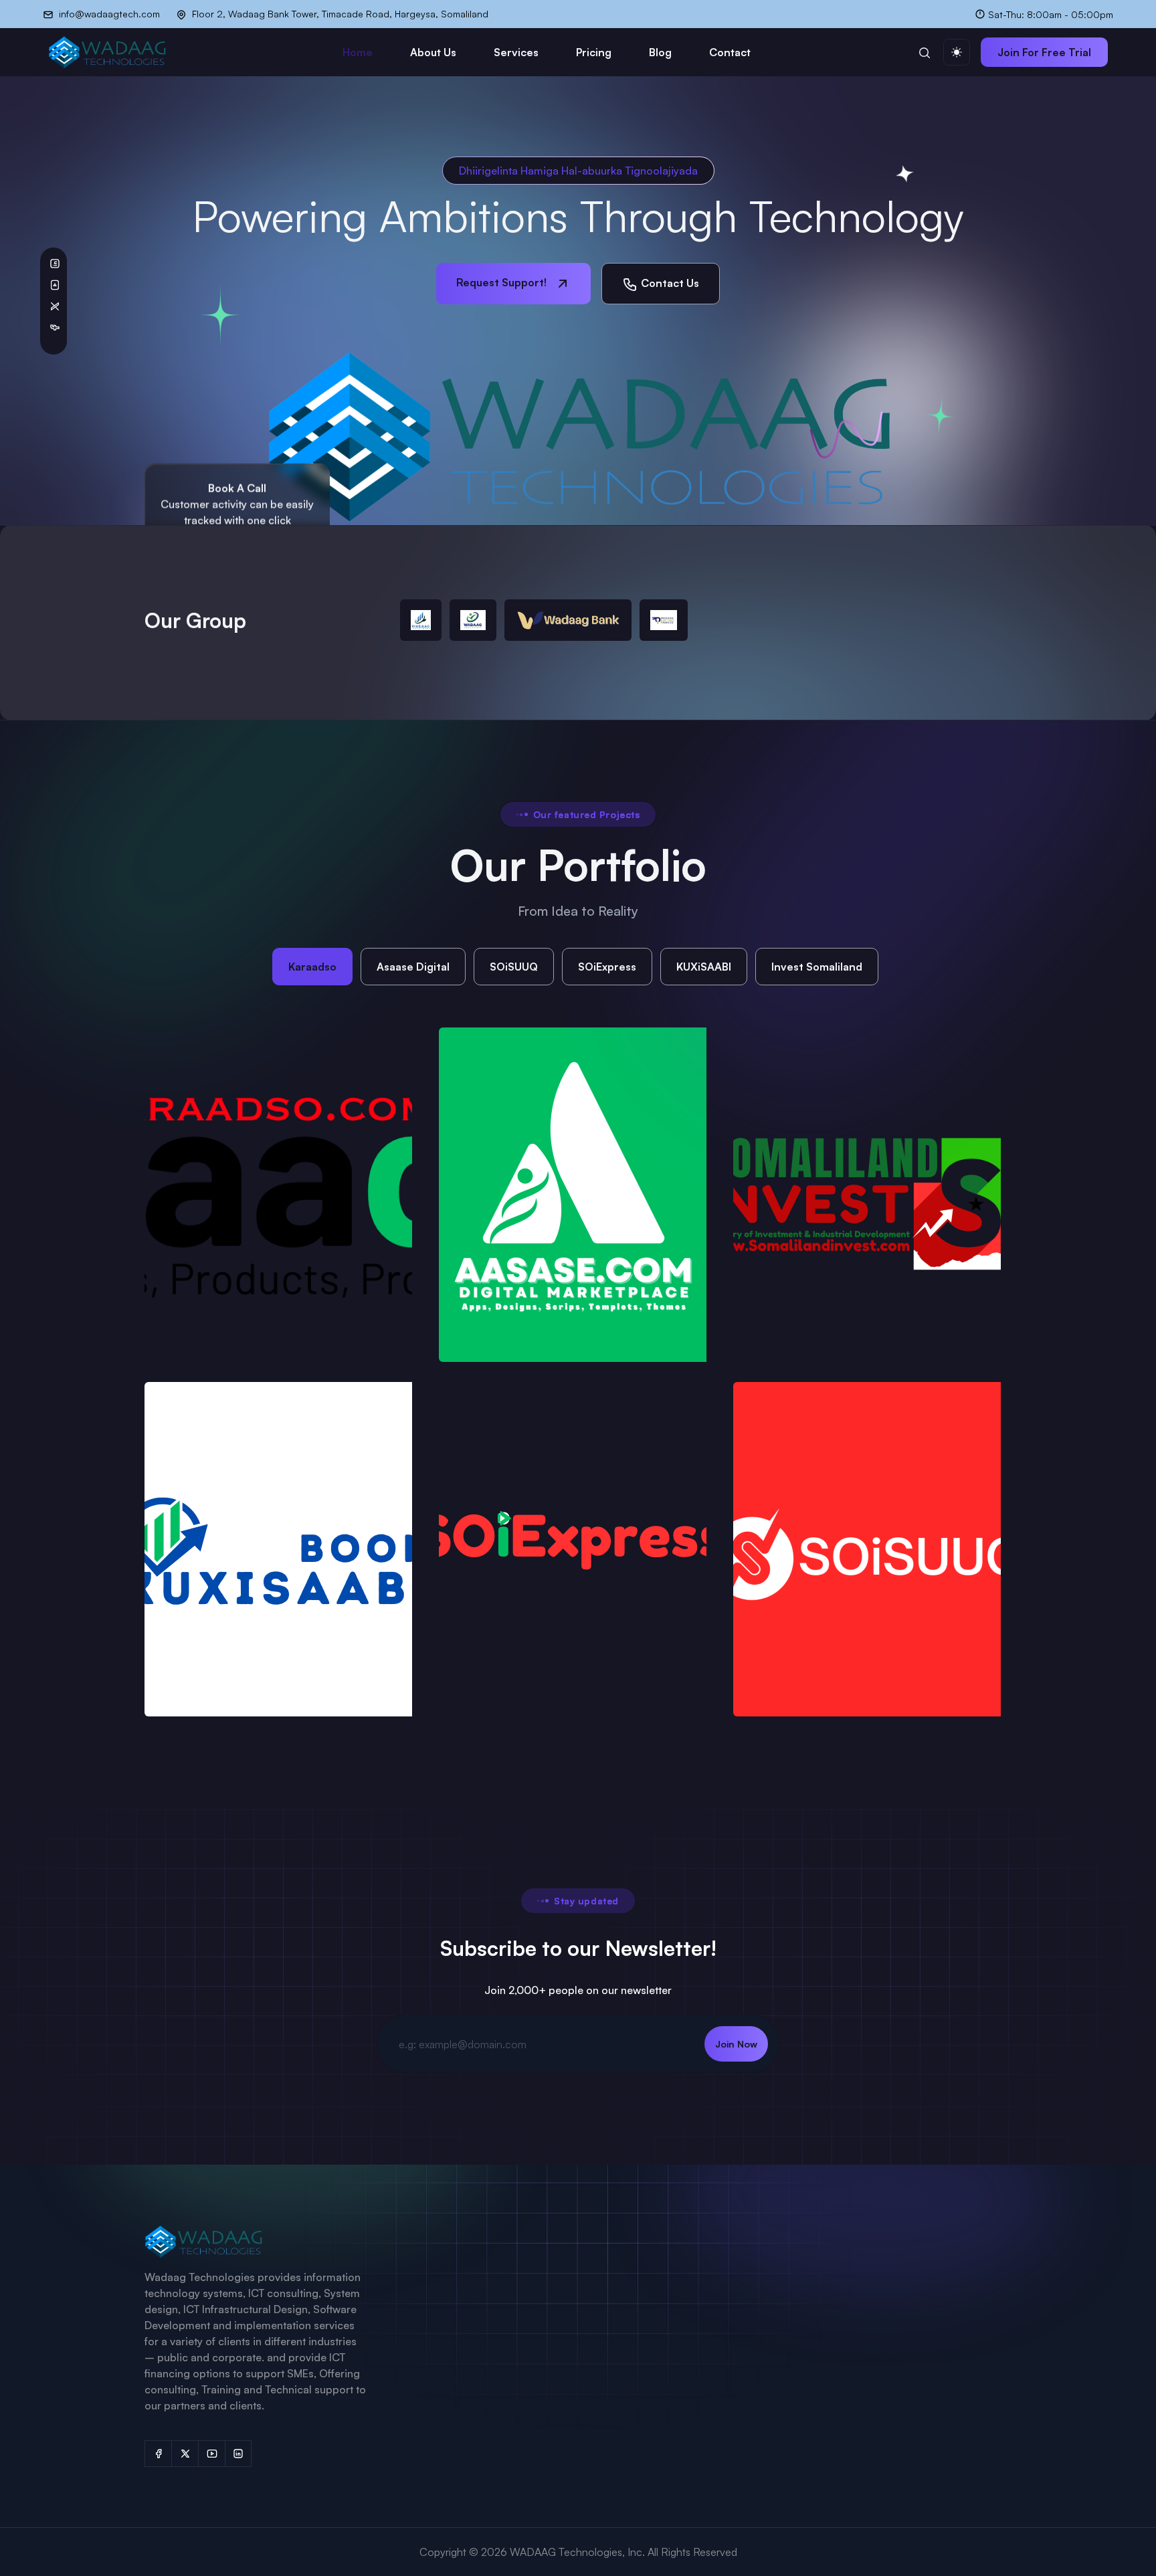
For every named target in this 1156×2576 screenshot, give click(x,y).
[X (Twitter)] (185, 2454)
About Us (433, 52)
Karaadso (312, 967)
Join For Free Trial (1044, 52)
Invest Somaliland (817, 967)
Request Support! (503, 282)
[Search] (925, 52)
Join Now (736, 2044)
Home (358, 52)
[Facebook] (158, 2454)
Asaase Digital (413, 967)
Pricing (594, 52)
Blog (660, 52)
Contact (730, 52)
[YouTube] (211, 2454)
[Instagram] (238, 2454)
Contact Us (669, 283)
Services (516, 52)
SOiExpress (607, 967)
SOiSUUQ (514, 967)
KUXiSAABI (704, 967)
